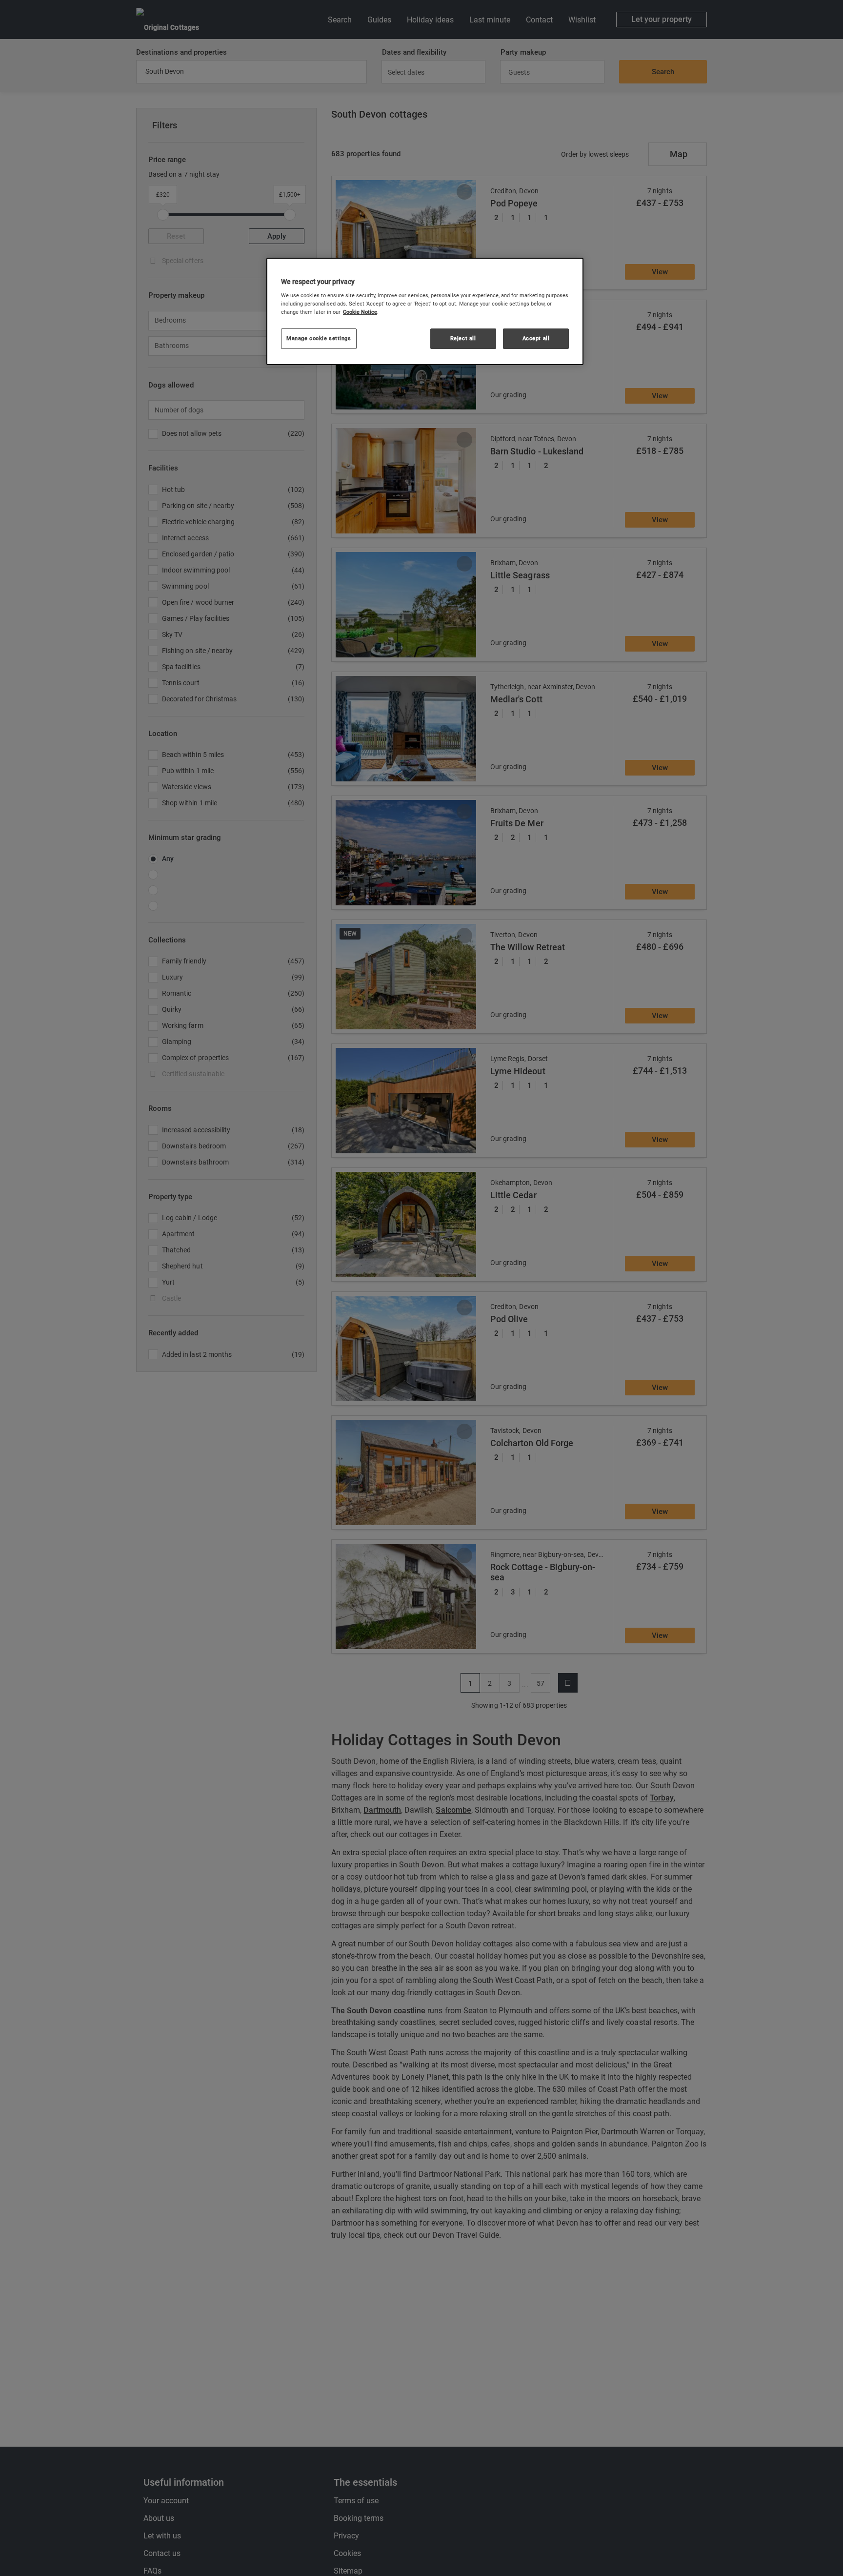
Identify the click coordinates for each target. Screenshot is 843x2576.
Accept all (536, 339)
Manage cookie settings (319, 339)
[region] (425, 311)
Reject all (463, 339)
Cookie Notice (360, 312)
